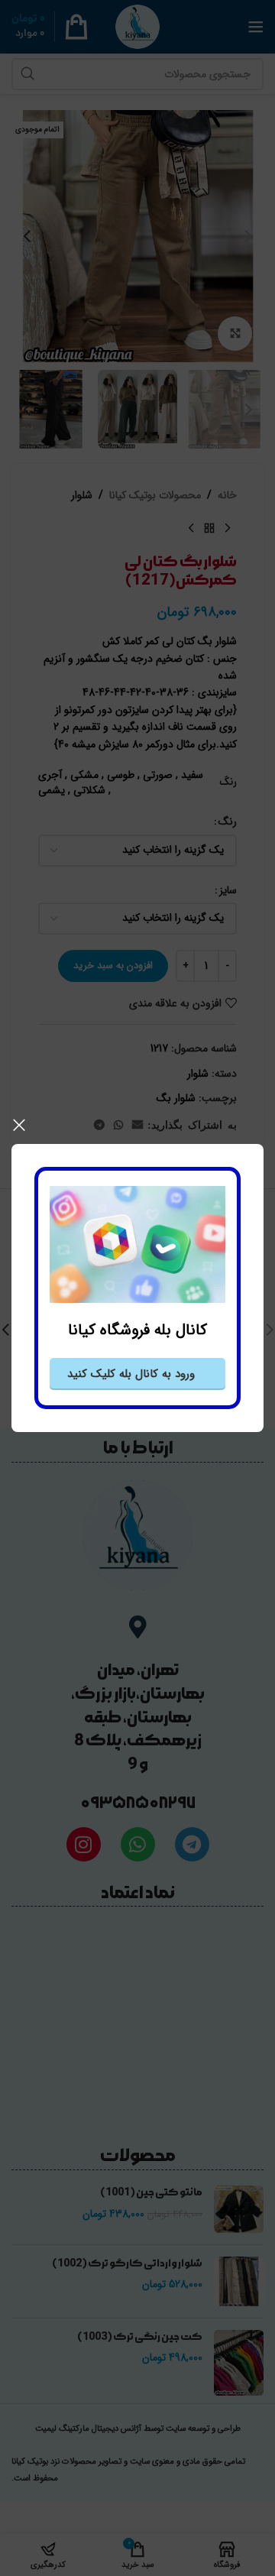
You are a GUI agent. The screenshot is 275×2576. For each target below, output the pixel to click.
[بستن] (19, 1125)
